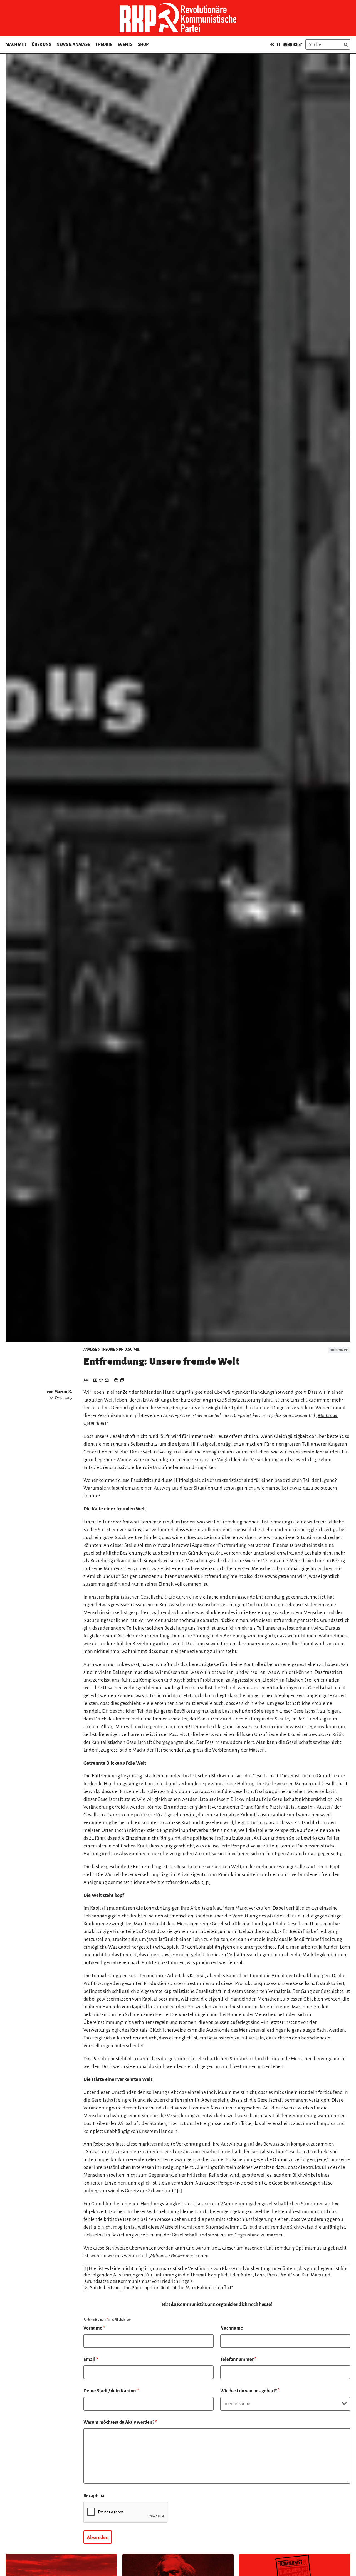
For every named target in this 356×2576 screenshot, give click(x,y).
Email (91, 2360)
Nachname (232, 2328)
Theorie (104, 44)
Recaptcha (94, 2496)
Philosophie (129, 1350)
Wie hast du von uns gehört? (250, 2391)
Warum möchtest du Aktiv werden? (120, 2422)
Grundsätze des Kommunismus (117, 2281)
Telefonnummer (238, 2360)
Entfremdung (339, 1350)
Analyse (90, 1350)
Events (125, 44)
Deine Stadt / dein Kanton (111, 2391)
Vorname (94, 2328)
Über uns (41, 44)
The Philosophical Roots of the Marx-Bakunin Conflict (177, 2288)
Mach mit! (16, 44)
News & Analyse (73, 44)
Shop (143, 44)
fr (272, 44)
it (279, 44)
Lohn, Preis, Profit (273, 2275)
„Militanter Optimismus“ (172, 2256)
